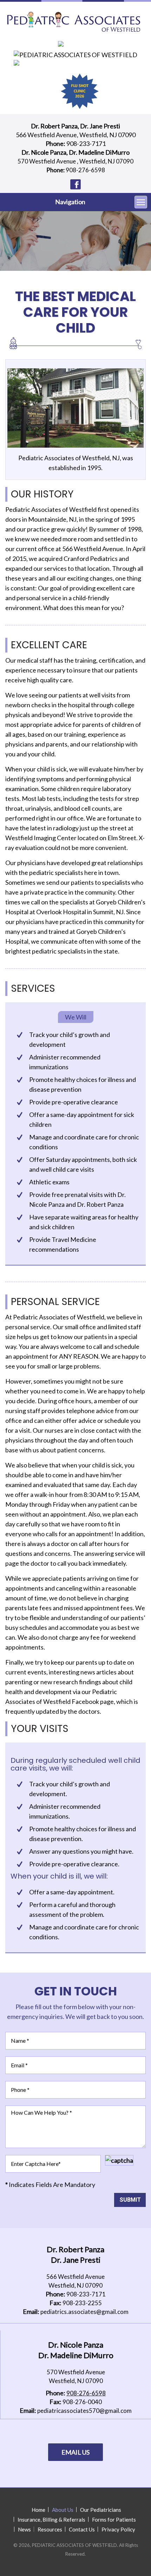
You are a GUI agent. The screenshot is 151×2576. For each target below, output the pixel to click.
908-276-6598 (85, 170)
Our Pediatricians (101, 2510)
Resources (50, 2529)
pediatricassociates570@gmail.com (84, 2411)
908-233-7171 (86, 143)
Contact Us (82, 2529)
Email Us (75, 2452)
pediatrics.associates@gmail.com (84, 2312)
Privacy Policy (118, 2529)
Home (38, 2510)
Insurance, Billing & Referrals (51, 2520)
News (24, 2529)
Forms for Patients (114, 2520)
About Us (63, 2510)
